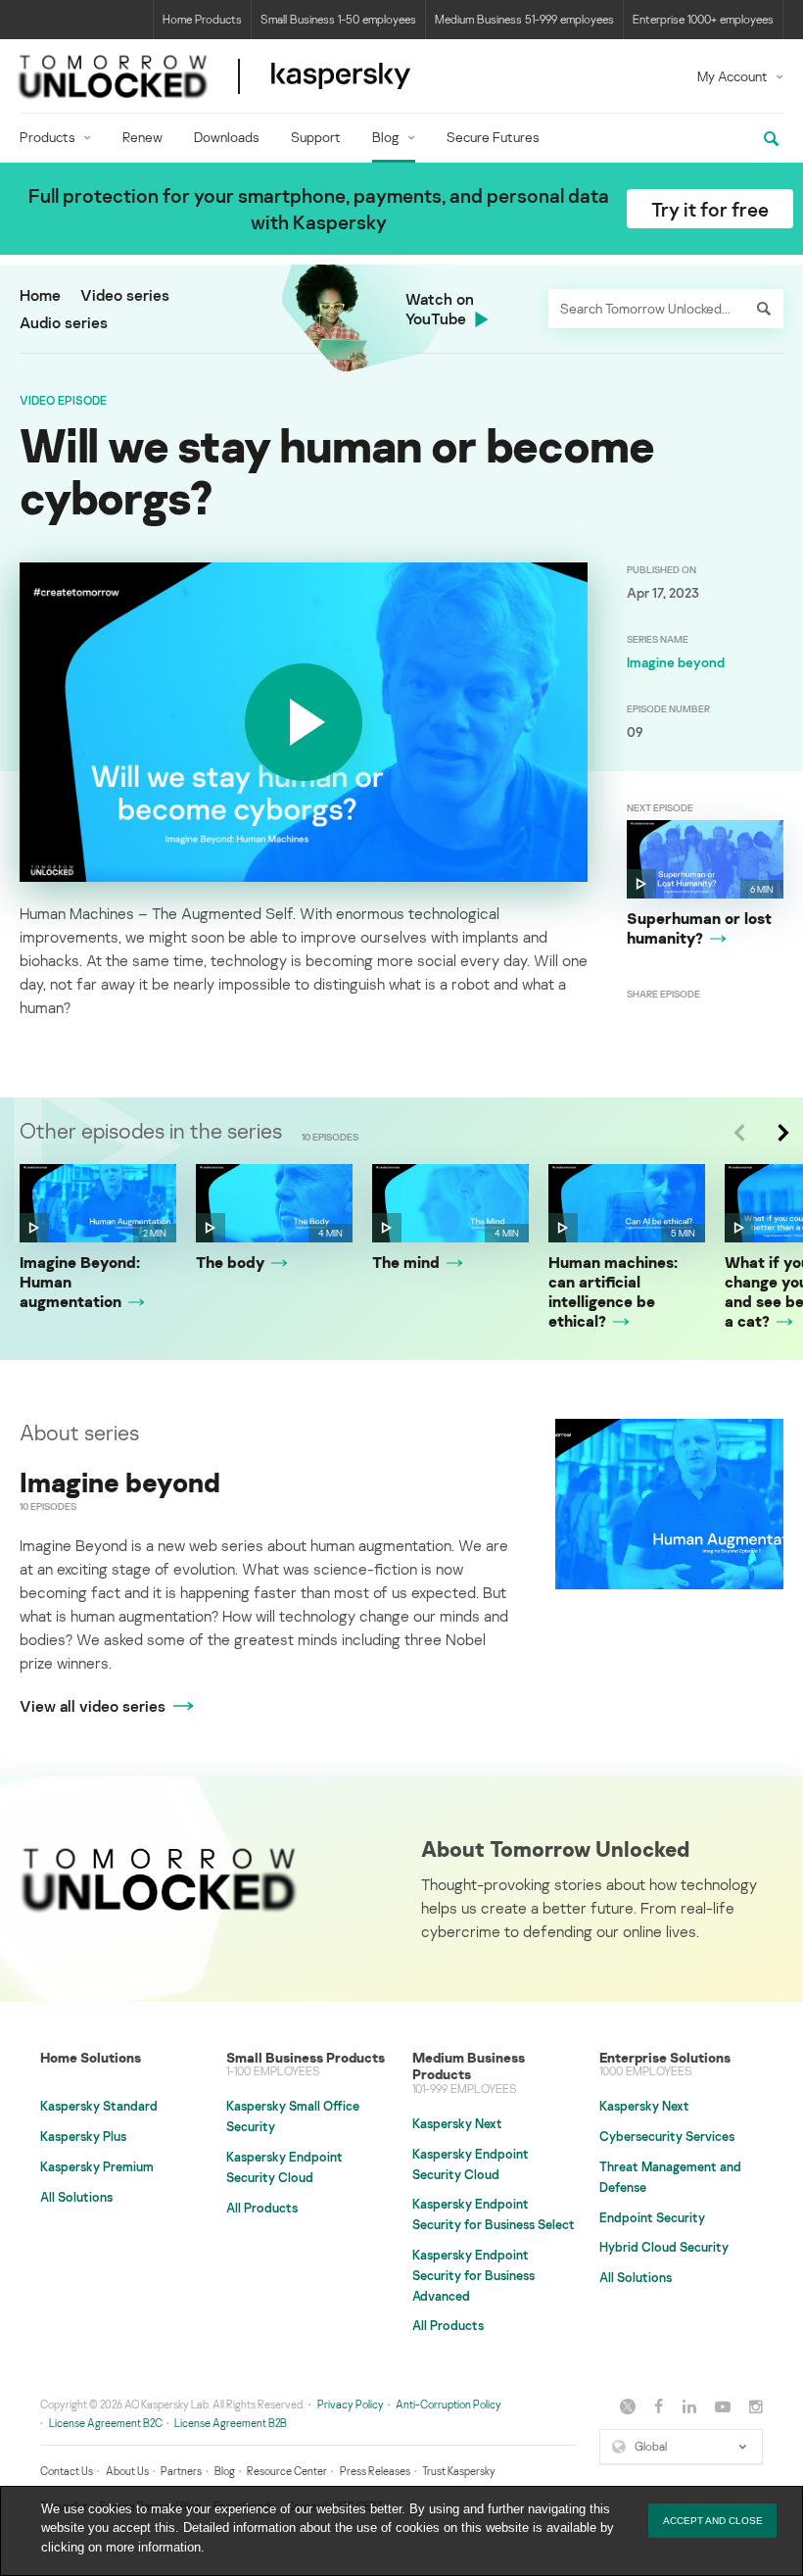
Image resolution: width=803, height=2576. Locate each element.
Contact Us (67, 2471)
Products (47, 137)
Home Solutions (91, 2057)
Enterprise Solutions (665, 2057)
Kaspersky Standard (99, 2106)
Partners (181, 2471)
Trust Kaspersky (459, 2471)
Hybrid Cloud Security (664, 2247)
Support (316, 137)
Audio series (64, 322)
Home (40, 295)
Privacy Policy (351, 2404)
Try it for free (710, 209)
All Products (262, 2208)
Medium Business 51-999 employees (524, 19)
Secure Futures (493, 137)
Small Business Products (306, 2057)
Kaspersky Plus (83, 2136)
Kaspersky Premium (97, 2166)
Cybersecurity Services (667, 2136)
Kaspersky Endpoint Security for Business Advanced (473, 2275)
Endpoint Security (652, 2217)
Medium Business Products (469, 2066)
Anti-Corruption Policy (449, 2404)
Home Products (202, 19)
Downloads (227, 137)
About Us (127, 2471)
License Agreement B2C (106, 2423)
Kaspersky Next (457, 2123)
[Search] (764, 309)
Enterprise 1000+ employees (703, 19)
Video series (125, 295)
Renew (142, 137)
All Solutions (76, 2197)
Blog (386, 137)
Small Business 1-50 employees (338, 19)
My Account (732, 76)
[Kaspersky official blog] (215, 76)
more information (153, 2547)
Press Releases (375, 2471)
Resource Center (287, 2471)
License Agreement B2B (231, 2423)
